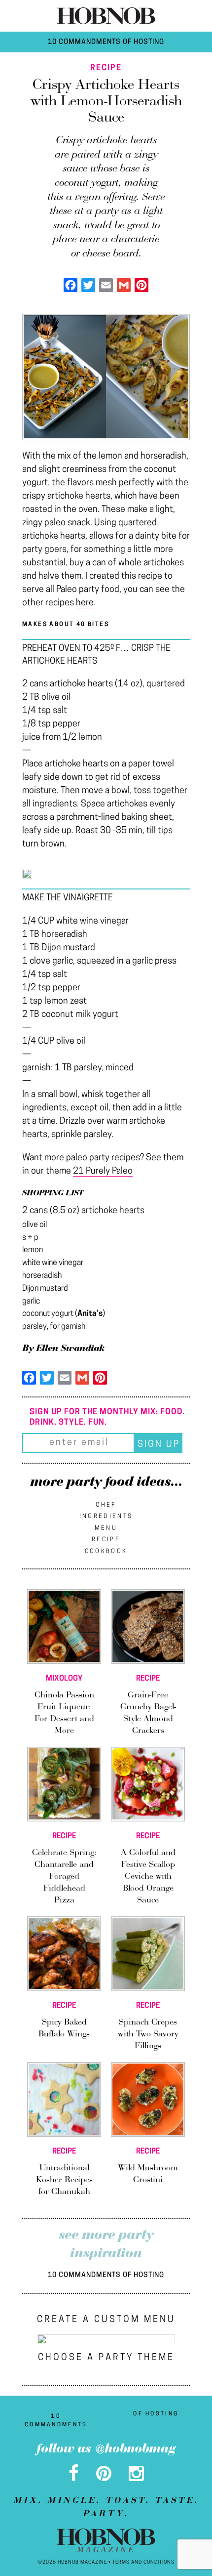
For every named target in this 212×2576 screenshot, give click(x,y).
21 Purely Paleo (103, 1172)
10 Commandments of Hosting (106, 42)
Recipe (106, 1540)
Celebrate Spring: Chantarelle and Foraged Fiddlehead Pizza (64, 1877)
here (85, 603)
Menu (106, 1528)
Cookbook (106, 1552)
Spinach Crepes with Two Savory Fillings (148, 2034)
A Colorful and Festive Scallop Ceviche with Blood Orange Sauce (148, 1877)
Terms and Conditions (143, 2562)
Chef (106, 1505)
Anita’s (90, 1314)
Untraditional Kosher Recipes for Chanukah (64, 2180)
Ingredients (106, 1517)
